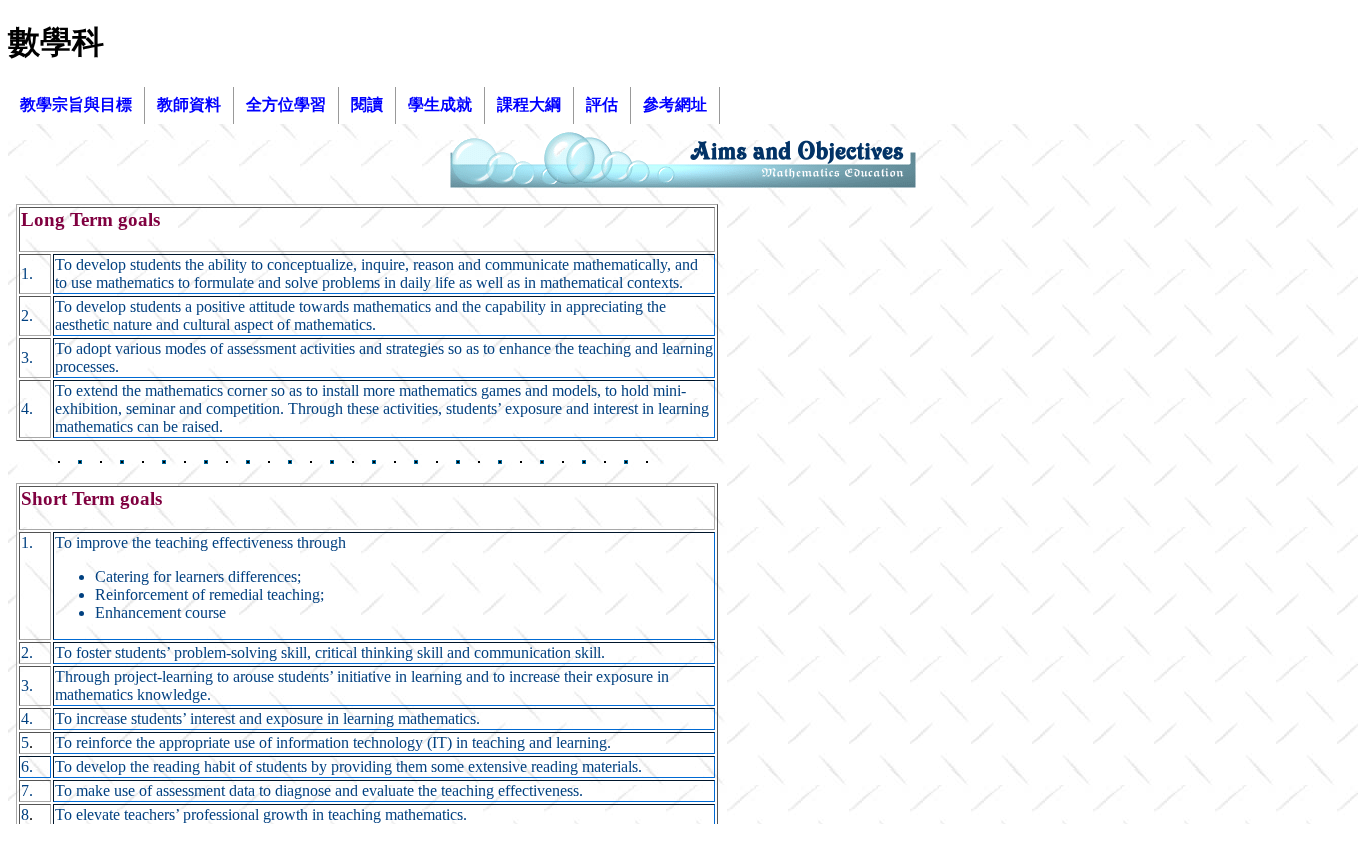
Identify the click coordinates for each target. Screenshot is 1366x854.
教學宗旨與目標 (76, 104)
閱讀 (367, 104)
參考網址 (675, 104)
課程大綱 (529, 104)
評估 (602, 104)
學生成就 (440, 104)
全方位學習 (286, 104)
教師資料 (189, 104)
